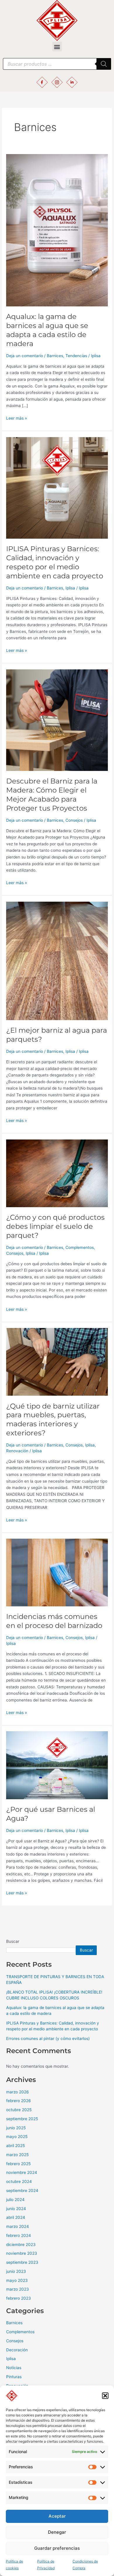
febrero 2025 (18, 2164)
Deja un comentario (25, 356)
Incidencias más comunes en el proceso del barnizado (54, 1621)
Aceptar (57, 2516)
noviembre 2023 (22, 2253)
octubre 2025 (19, 2110)
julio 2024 (15, 2200)
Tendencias (76, 356)
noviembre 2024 (22, 2172)
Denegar (57, 2532)
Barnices (55, 356)
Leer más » (17, 418)
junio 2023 (16, 2271)
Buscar (13, 1941)
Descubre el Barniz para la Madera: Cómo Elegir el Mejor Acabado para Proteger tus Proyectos (52, 794)
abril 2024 (16, 2217)
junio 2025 (16, 2128)
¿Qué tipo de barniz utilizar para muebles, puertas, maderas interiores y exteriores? (53, 1419)
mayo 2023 (17, 2280)
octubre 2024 (19, 2181)
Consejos (74, 820)
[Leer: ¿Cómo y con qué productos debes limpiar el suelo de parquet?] (57, 1173)
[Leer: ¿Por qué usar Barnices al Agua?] (57, 1765)
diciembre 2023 (21, 2245)
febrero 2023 (19, 2298)
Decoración (17, 2350)
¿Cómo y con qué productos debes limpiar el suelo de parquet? (55, 1226)
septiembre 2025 (22, 2119)
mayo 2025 (17, 2137)
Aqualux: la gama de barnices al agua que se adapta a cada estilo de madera (47, 330)
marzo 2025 (17, 2155)
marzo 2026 (18, 2092)
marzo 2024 (18, 2226)
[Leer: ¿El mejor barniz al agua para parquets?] (57, 960)
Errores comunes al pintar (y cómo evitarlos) (48, 2039)
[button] (105, 2396)
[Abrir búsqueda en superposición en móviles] (57, 64)
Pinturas (14, 2377)
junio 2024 (16, 2209)
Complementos (80, 1247)
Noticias (14, 2368)
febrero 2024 (19, 2235)
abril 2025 (15, 2146)
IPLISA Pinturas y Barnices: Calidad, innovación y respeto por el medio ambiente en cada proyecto (55, 562)
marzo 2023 (18, 2289)
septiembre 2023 (22, 2262)
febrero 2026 (19, 2101)
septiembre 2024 (22, 2191)
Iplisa (70, 588)
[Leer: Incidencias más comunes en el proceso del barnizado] (57, 1572)
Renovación (17, 1451)
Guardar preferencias (57, 2548)
